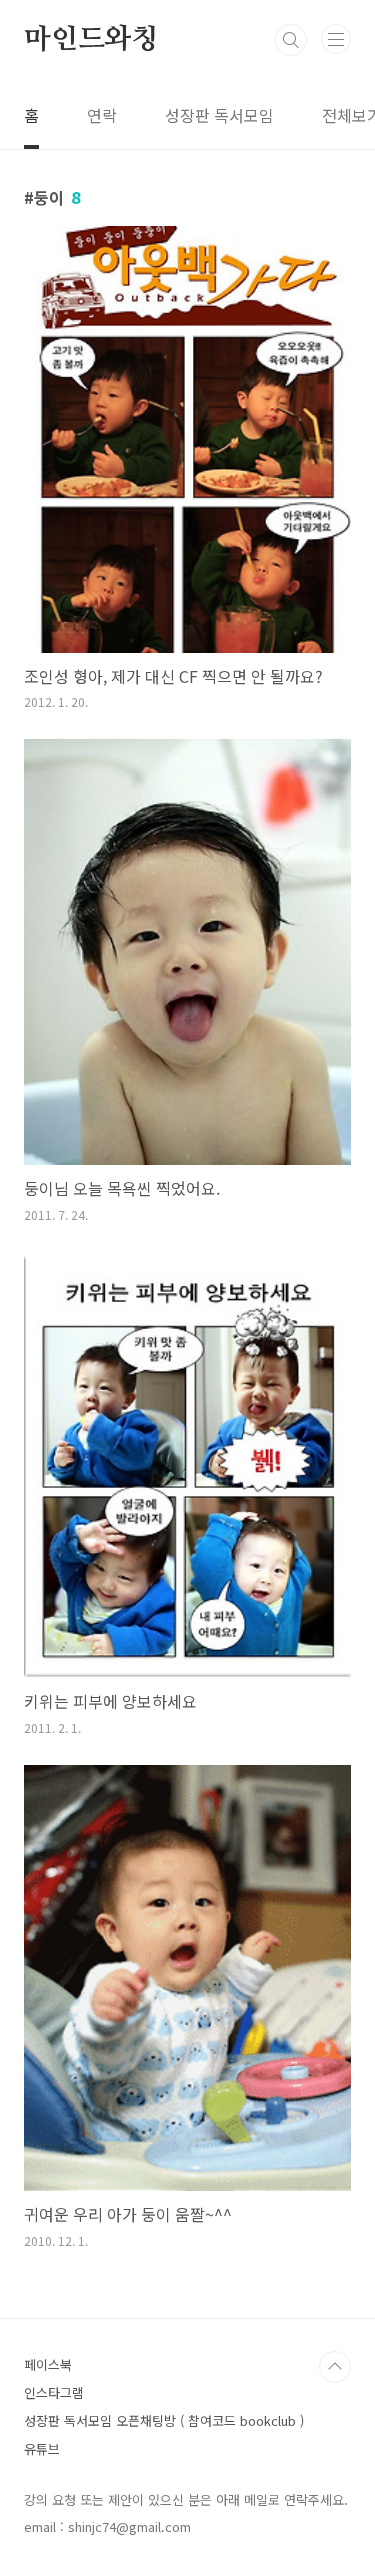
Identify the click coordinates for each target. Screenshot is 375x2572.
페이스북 (48, 2364)
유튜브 (42, 2448)
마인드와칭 (91, 40)
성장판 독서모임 (219, 115)
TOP (335, 2367)
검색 (291, 40)
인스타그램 (54, 2392)
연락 (102, 115)
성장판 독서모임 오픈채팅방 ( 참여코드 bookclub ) (164, 2420)
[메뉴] (336, 39)
